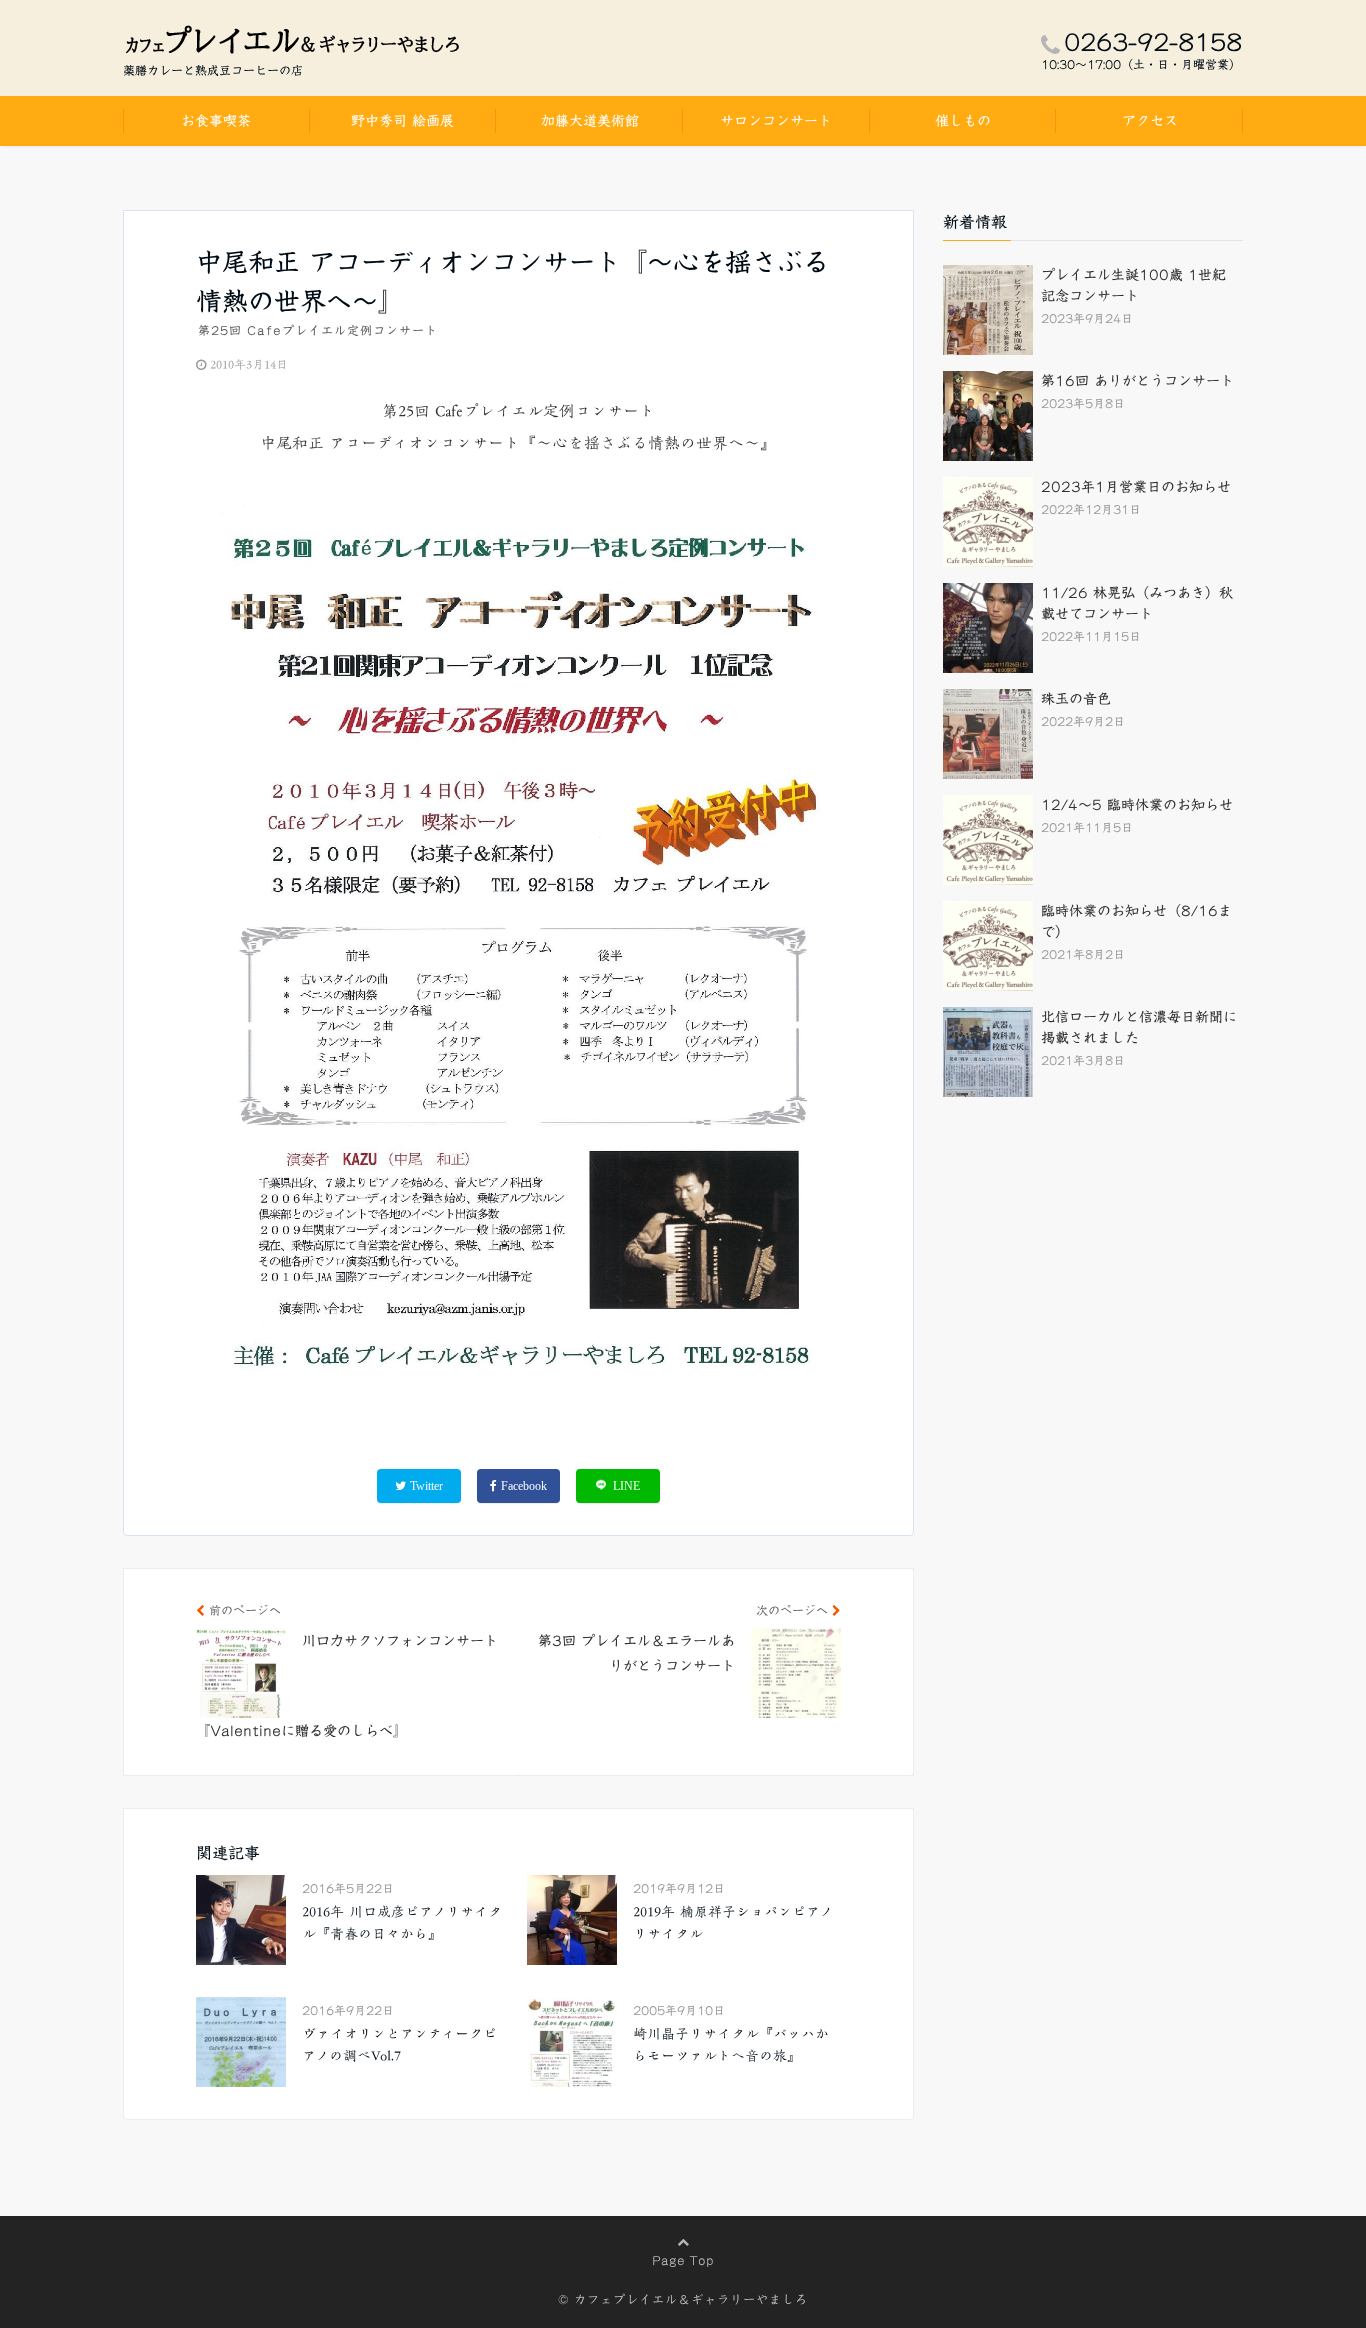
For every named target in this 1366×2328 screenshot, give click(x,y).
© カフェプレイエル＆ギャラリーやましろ (683, 2299)
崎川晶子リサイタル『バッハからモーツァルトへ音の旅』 (731, 2045)
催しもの (963, 121)
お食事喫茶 (216, 121)
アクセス (1150, 121)
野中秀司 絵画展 (402, 121)
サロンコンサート (776, 121)
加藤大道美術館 (590, 121)
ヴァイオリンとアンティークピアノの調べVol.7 (399, 2045)
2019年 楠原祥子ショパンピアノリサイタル (733, 1923)
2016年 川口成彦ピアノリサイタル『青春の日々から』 (402, 1923)
